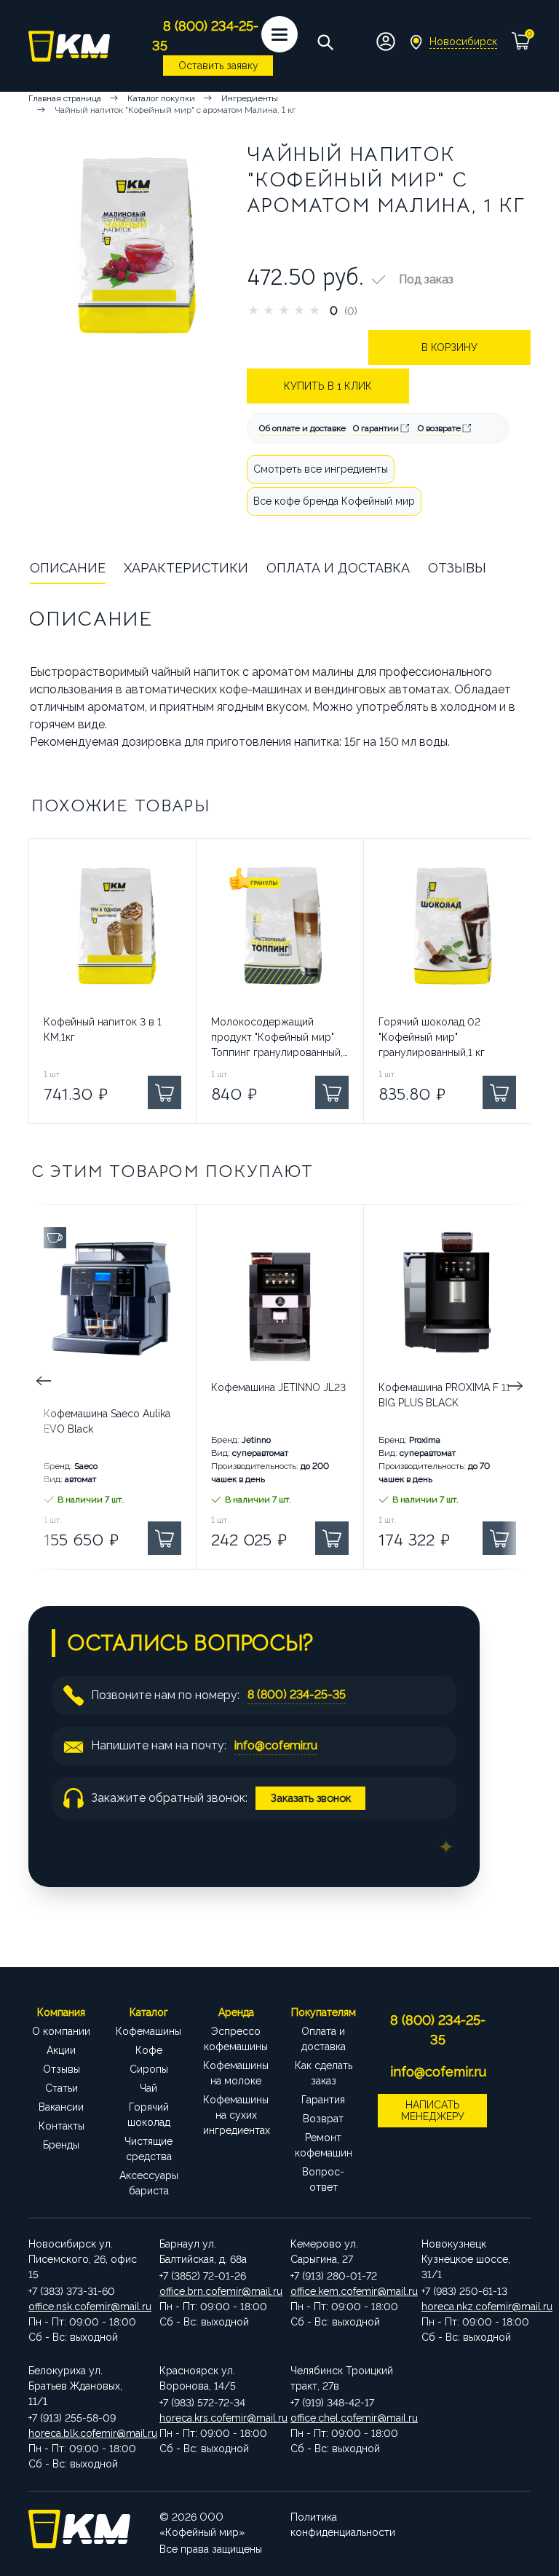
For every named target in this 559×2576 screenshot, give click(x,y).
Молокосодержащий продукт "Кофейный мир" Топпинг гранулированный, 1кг (277, 1038)
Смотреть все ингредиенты (321, 469)
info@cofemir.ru (276, 1745)
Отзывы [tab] (457, 568)
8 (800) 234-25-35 (297, 1694)
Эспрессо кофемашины (236, 2039)
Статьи (62, 2088)
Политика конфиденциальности (343, 2525)
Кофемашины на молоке (236, 2073)
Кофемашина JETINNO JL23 (278, 1387)
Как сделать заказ (324, 2073)
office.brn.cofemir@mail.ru (214, 2291)
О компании (61, 2031)
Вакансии (61, 2107)
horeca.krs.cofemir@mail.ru (214, 2418)
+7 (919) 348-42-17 (332, 2403)
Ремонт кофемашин (324, 2145)
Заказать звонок (311, 1798)
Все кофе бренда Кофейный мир (334, 501)
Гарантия (323, 2100)
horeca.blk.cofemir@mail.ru (83, 2433)
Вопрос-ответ (323, 2179)
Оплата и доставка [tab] (338, 568)
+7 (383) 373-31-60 (72, 2291)
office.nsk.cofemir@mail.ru (83, 2307)
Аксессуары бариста (149, 2183)
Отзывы (62, 2069)
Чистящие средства (148, 2149)
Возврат (323, 2119)
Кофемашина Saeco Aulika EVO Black (107, 1421)
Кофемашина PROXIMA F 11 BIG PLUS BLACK (444, 1395)
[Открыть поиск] (325, 42)
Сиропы (149, 2069)
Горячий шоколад (149, 2115)
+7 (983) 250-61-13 (464, 2291)
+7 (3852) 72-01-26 (203, 2276)
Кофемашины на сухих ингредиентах (236, 2115)
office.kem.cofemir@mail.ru (345, 2291)
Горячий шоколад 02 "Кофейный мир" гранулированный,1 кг (432, 1037)
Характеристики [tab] (186, 568)
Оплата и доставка (324, 2039)
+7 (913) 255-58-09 (72, 2418)
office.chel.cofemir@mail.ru (345, 2418)
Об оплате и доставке (302, 428)
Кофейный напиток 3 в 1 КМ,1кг (103, 1029)
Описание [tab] (68, 568)
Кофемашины (148, 2031)
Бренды (61, 2145)
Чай (148, 2088)
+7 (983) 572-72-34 (202, 2403)
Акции (61, 2050)
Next (516, 1387)
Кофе (149, 2050)
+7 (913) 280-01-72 (334, 2276)
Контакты (62, 2126)
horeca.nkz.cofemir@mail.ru (476, 2307)
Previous (43, 1387)
